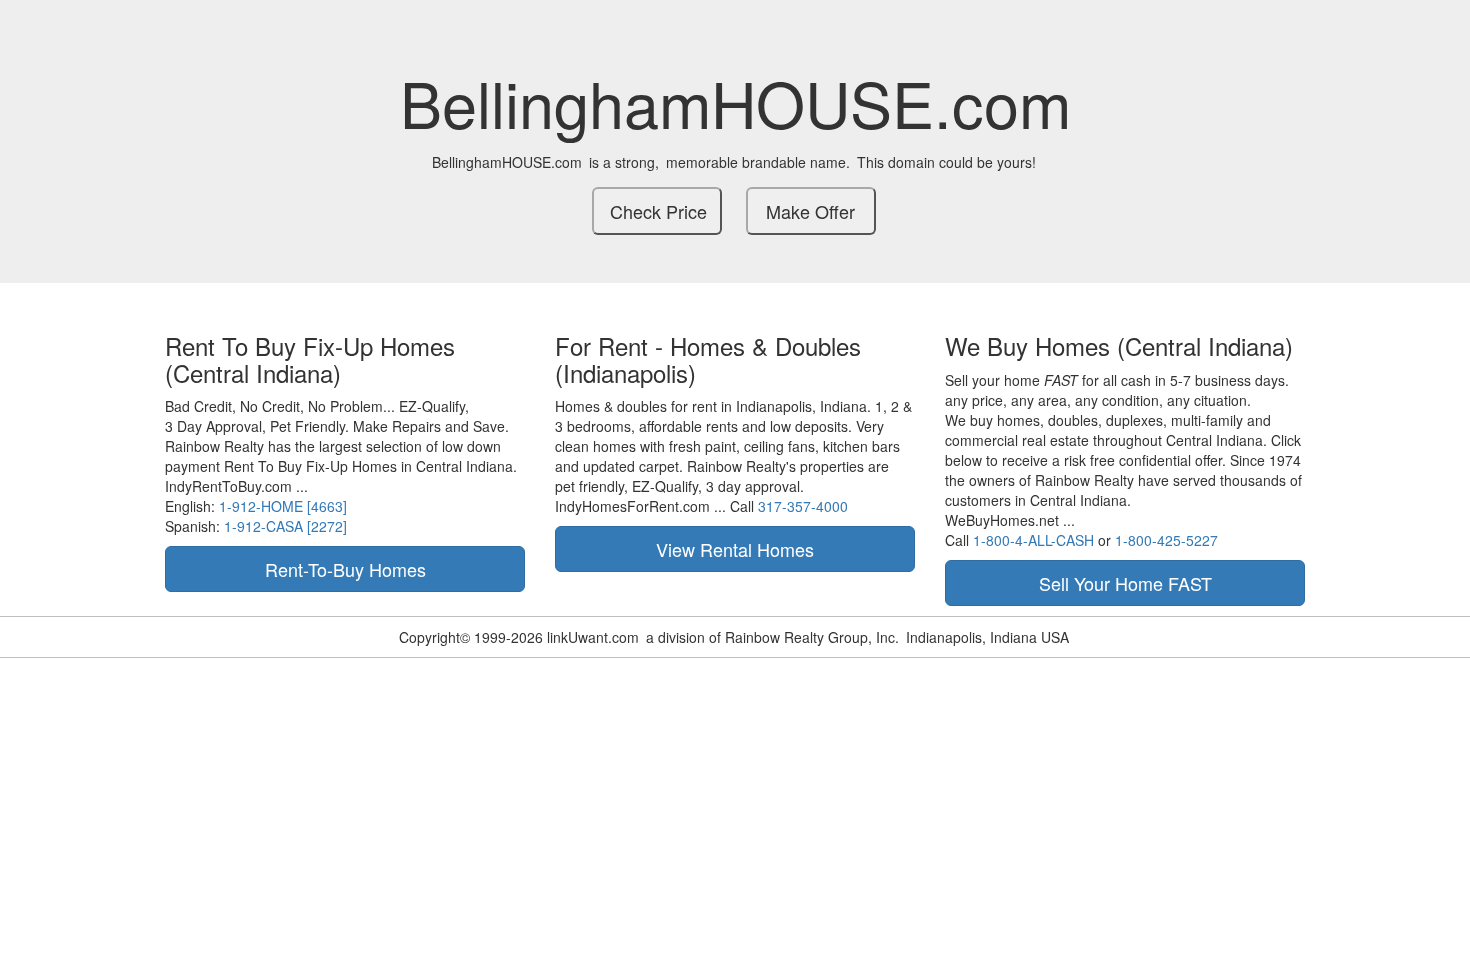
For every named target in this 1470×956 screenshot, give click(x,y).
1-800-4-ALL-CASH (1033, 540)
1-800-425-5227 (1166, 540)
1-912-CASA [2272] (285, 526)
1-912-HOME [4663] (283, 506)
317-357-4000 (803, 506)
